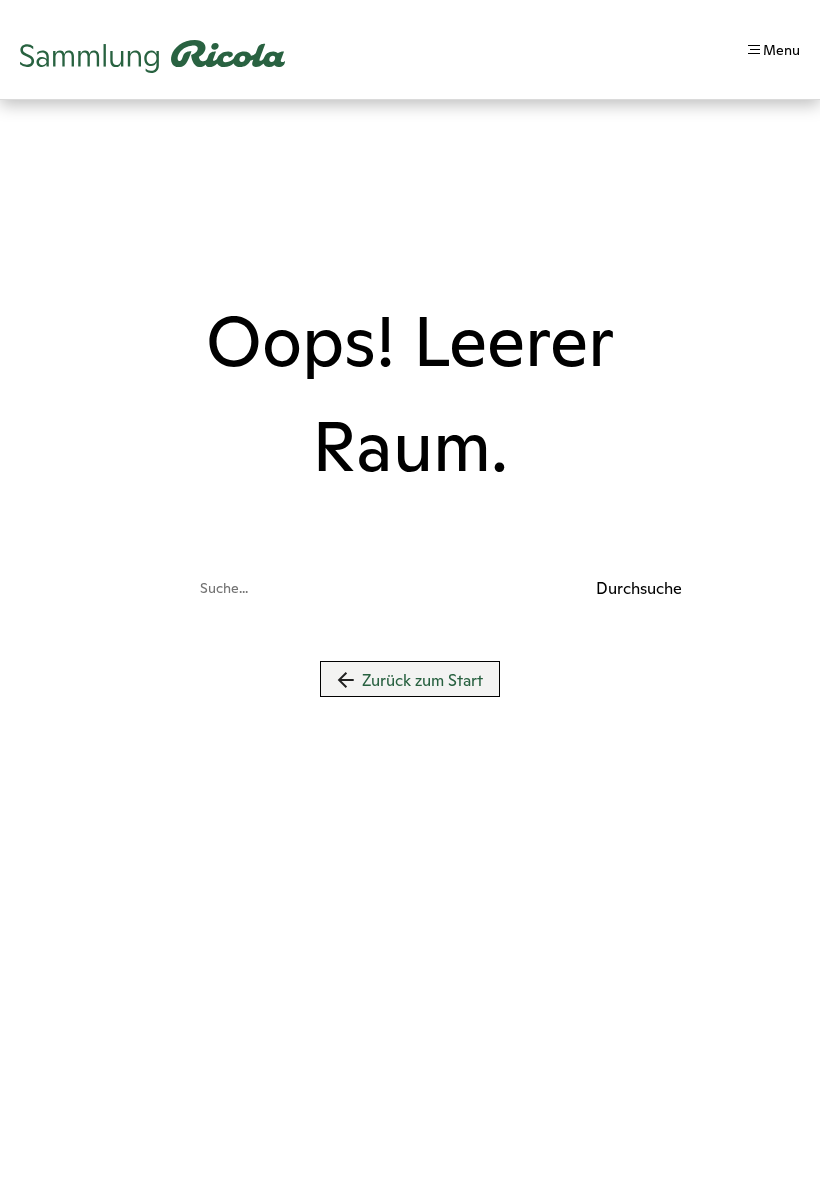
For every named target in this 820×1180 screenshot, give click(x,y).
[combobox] (392, 588)
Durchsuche (608, 588)
